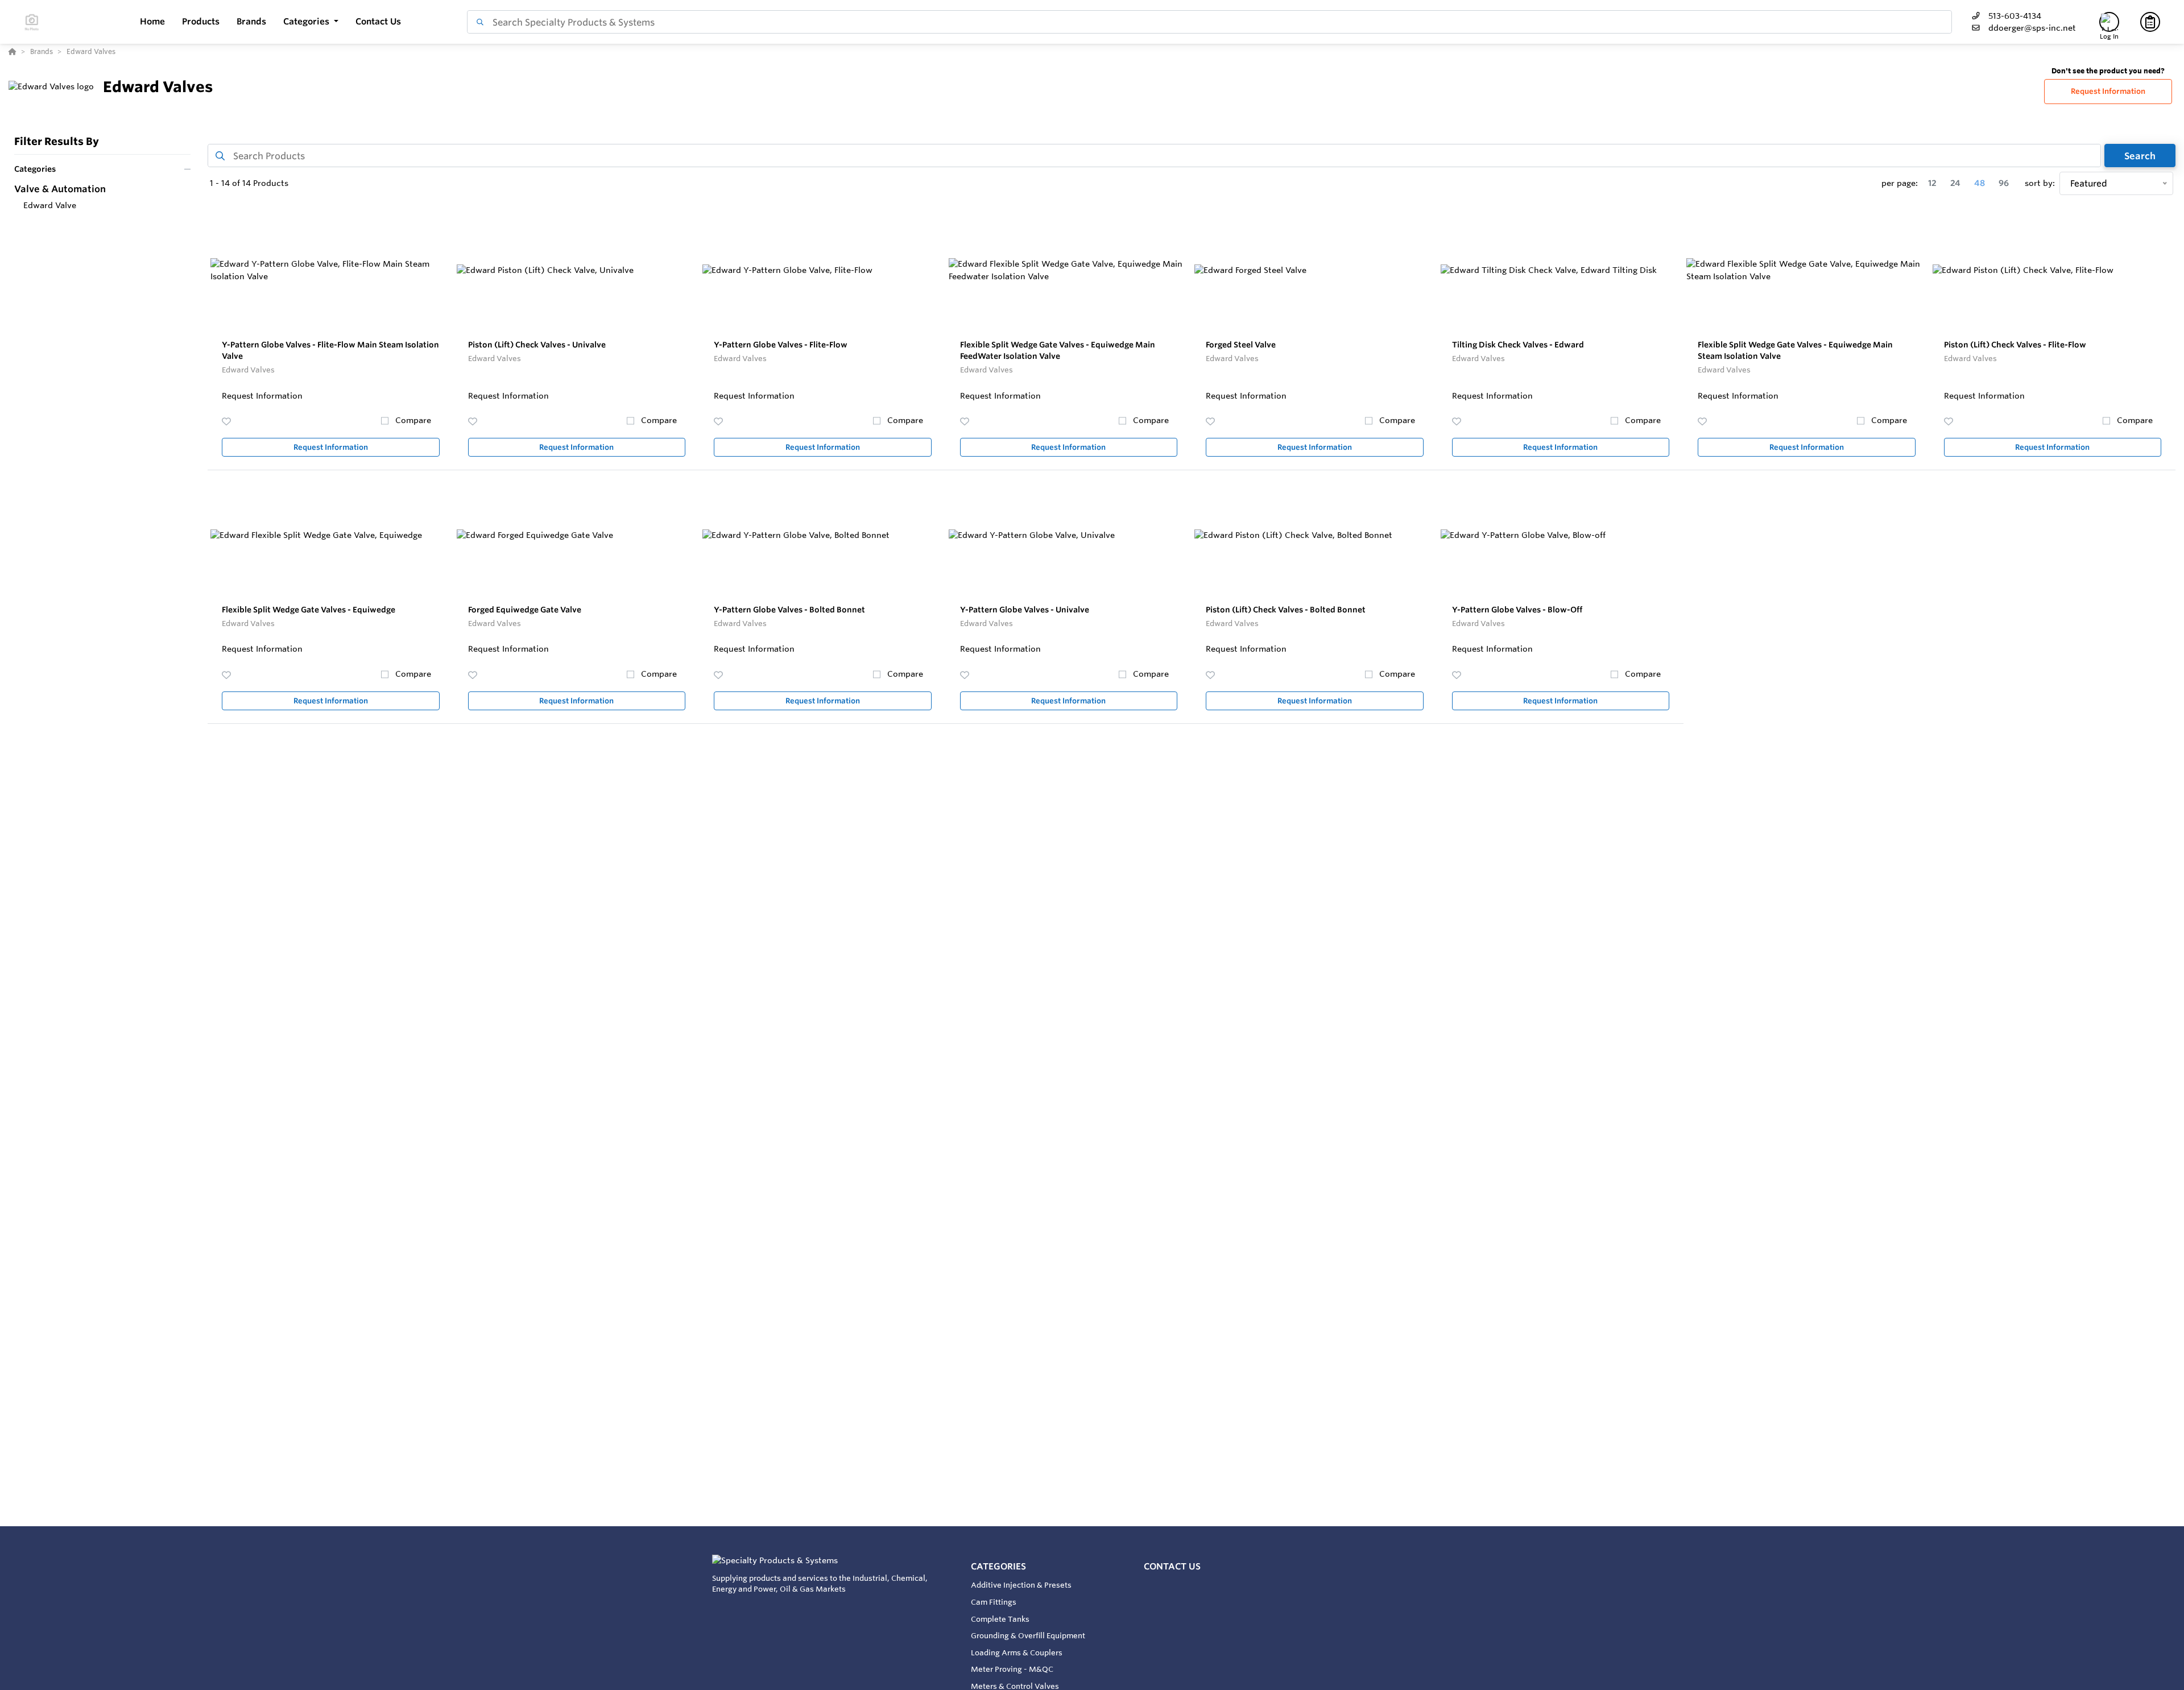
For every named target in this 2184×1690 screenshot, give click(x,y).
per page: (1900, 183)
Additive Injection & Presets (1021, 1585)
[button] (311, 22)
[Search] (478, 22)
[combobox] (1209, 22)
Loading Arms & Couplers (1017, 1652)
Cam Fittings (994, 1602)
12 (1932, 183)
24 (1955, 183)
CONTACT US (1172, 1566)
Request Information (2108, 91)
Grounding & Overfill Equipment (1028, 1635)
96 (2004, 183)
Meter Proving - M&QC (1012, 1669)
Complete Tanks (1000, 1619)
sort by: (2040, 183)
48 (1980, 183)
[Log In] (2109, 22)
